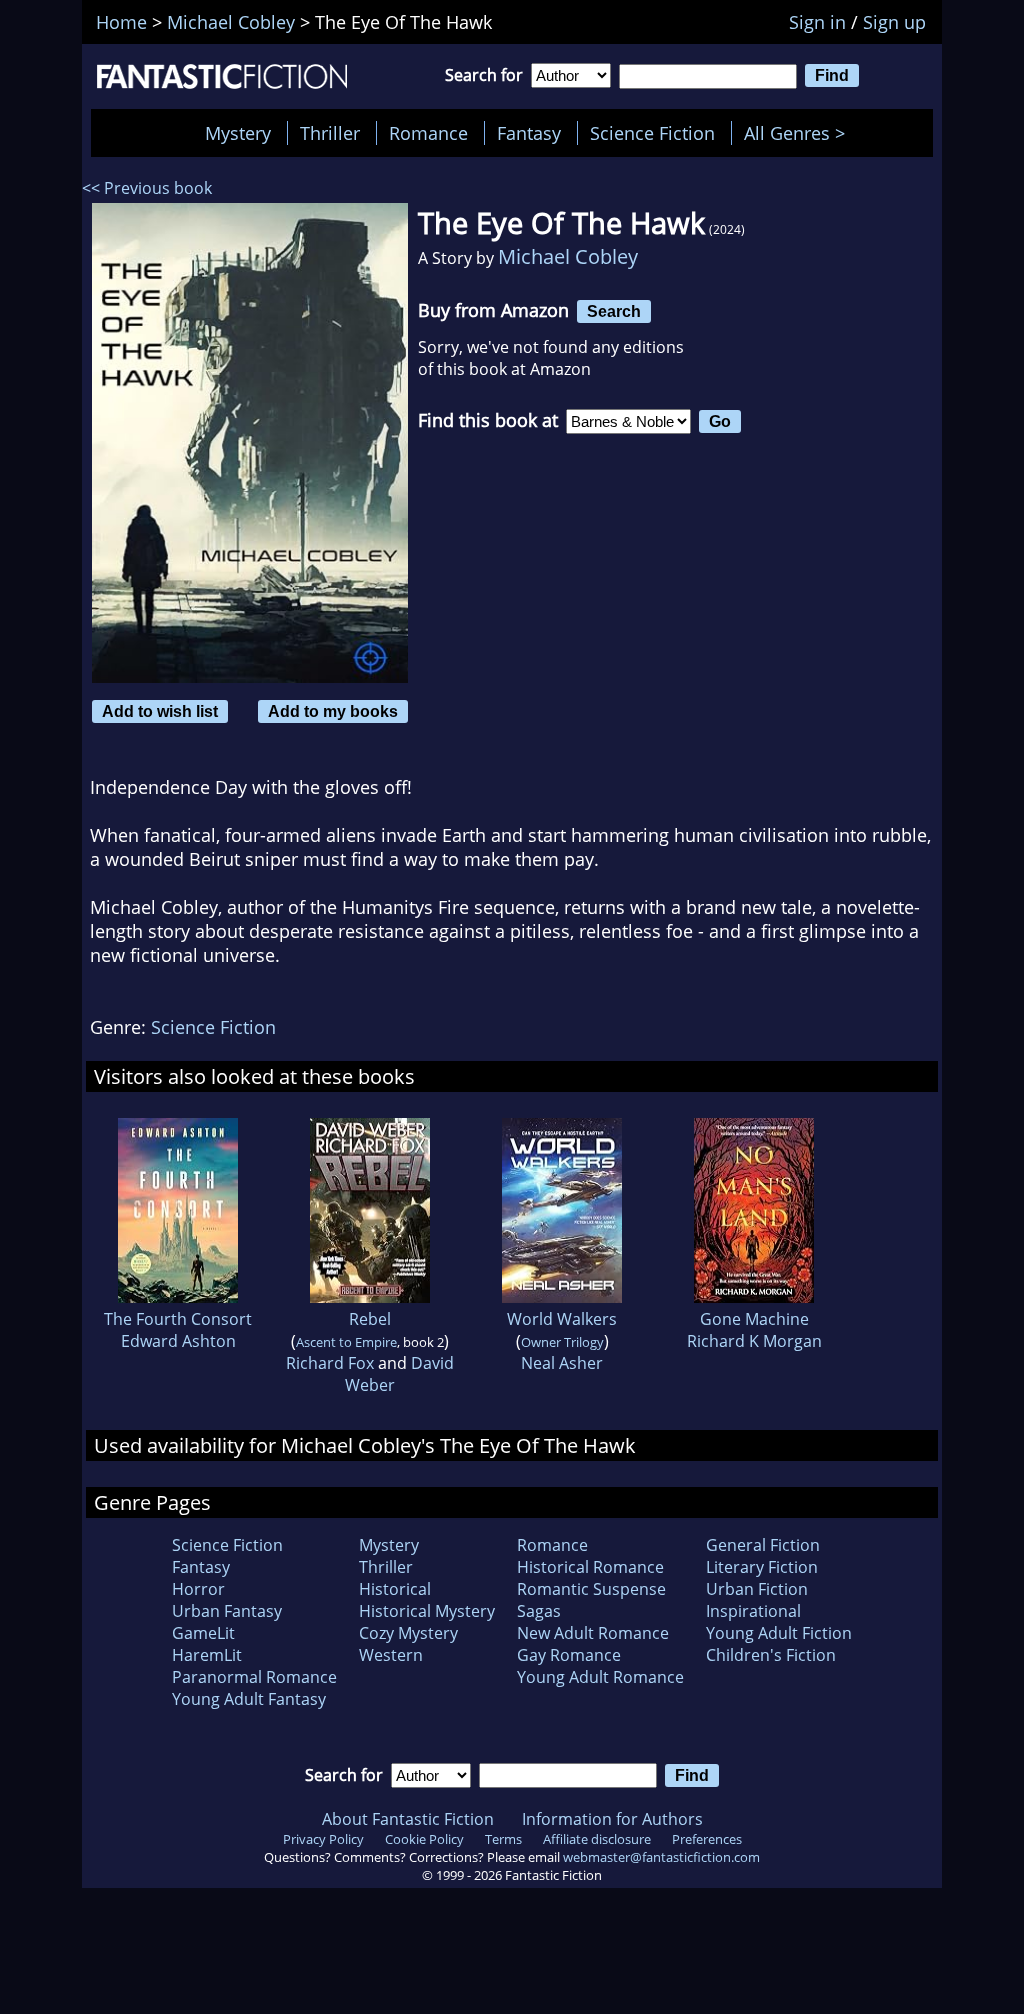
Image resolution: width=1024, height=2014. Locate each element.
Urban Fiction (757, 1589)
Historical (395, 1589)
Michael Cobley (568, 256)
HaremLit (207, 1655)
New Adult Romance (593, 1633)
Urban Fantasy (227, 1611)
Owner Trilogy (562, 1342)
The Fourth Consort (178, 1319)
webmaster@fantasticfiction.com (661, 1857)
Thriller (330, 133)
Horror (198, 1589)
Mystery (238, 133)
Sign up (894, 22)
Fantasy (529, 133)
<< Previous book (147, 188)
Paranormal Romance (254, 1677)
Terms (503, 1839)
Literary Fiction (762, 1567)
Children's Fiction (771, 1655)
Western (391, 1655)
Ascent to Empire (346, 1342)
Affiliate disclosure (597, 1839)
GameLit (203, 1633)
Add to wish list (160, 711)
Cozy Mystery (408, 1633)
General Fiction (763, 1545)
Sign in (817, 22)
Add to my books (333, 711)
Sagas (539, 1611)
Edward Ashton (178, 1341)
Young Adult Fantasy (249, 1699)
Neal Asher (562, 1363)
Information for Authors (612, 1819)
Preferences (707, 1839)
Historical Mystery (427, 1611)
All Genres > (799, 133)
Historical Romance (590, 1567)
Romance (428, 133)
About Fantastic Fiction (408, 1819)
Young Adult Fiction (779, 1633)
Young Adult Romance (600, 1677)
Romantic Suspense (591, 1589)
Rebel (370, 1319)
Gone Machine (754, 1319)
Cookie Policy (424, 1839)
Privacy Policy (323, 1839)
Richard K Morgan (754, 1341)
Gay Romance (569, 1655)
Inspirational (753, 1611)
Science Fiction (652, 133)
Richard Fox (330, 1363)
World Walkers (562, 1319)
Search (614, 311)
